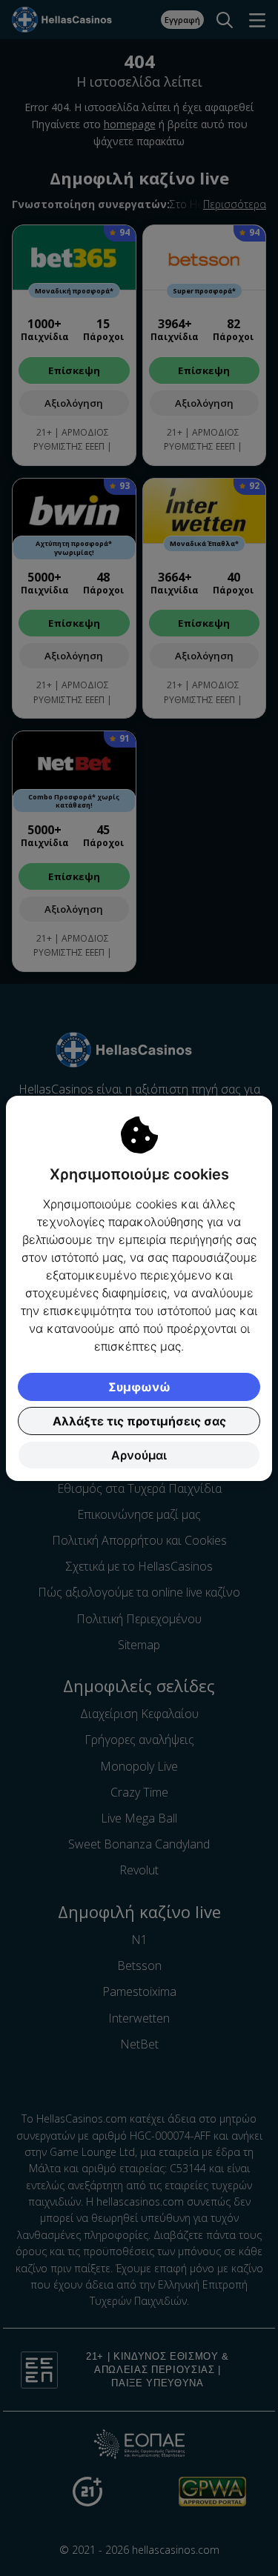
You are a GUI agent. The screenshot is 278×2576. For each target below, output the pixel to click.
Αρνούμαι (139, 1455)
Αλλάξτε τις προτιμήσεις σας (139, 1421)
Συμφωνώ (139, 1387)
